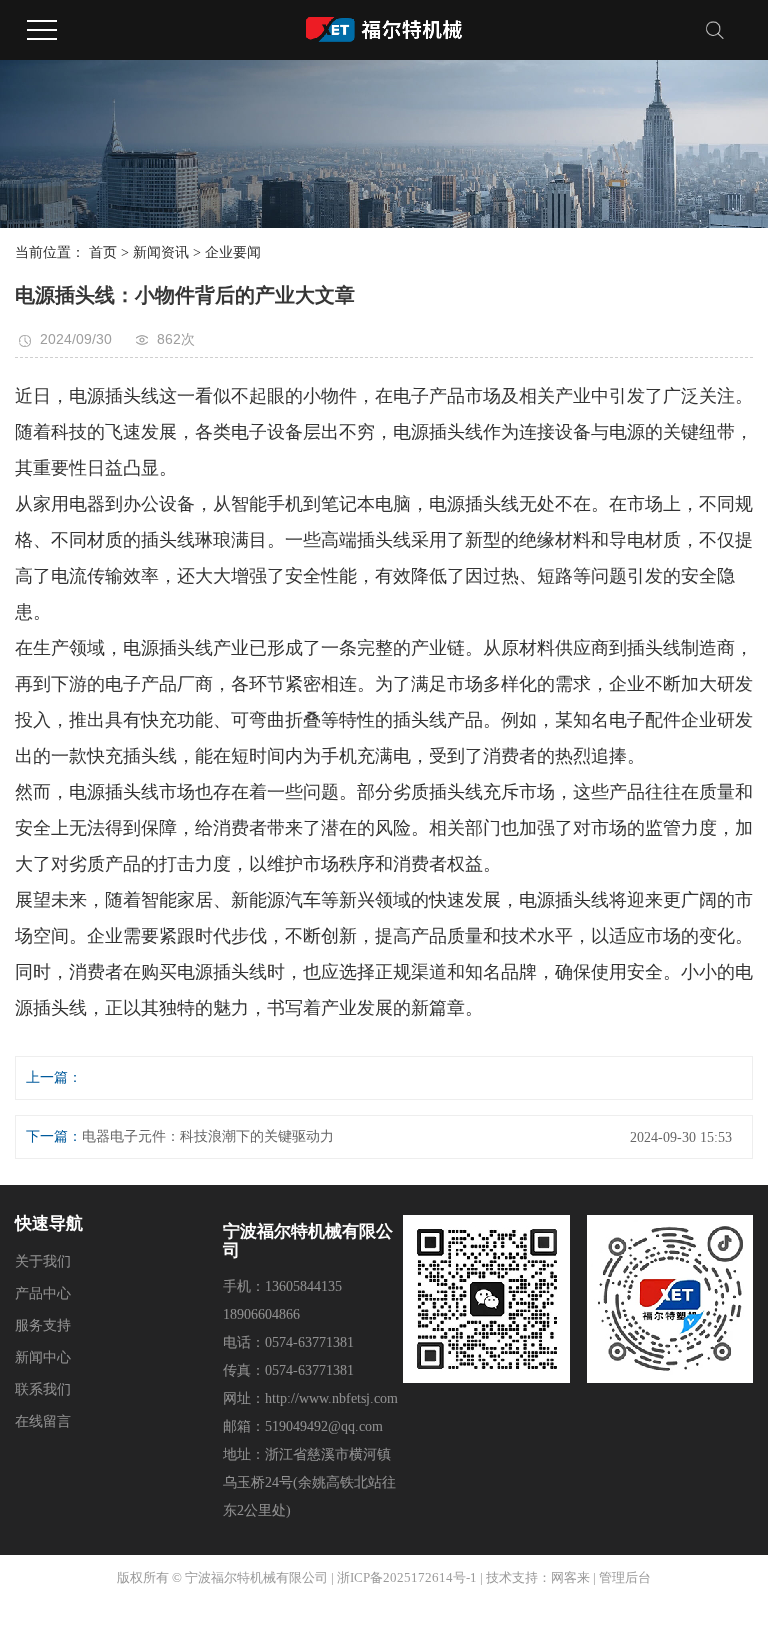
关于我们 (43, 1261)
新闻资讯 (161, 252)
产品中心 (43, 1293)
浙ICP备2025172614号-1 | (410, 1577)
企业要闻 (233, 252)
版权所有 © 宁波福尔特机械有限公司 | (225, 1577)
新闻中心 (43, 1357)
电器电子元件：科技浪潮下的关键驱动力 (208, 1136)
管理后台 (625, 1577)
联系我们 (43, 1389)
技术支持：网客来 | (542, 1577)
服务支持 (43, 1325)
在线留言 (43, 1421)
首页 (103, 252)
